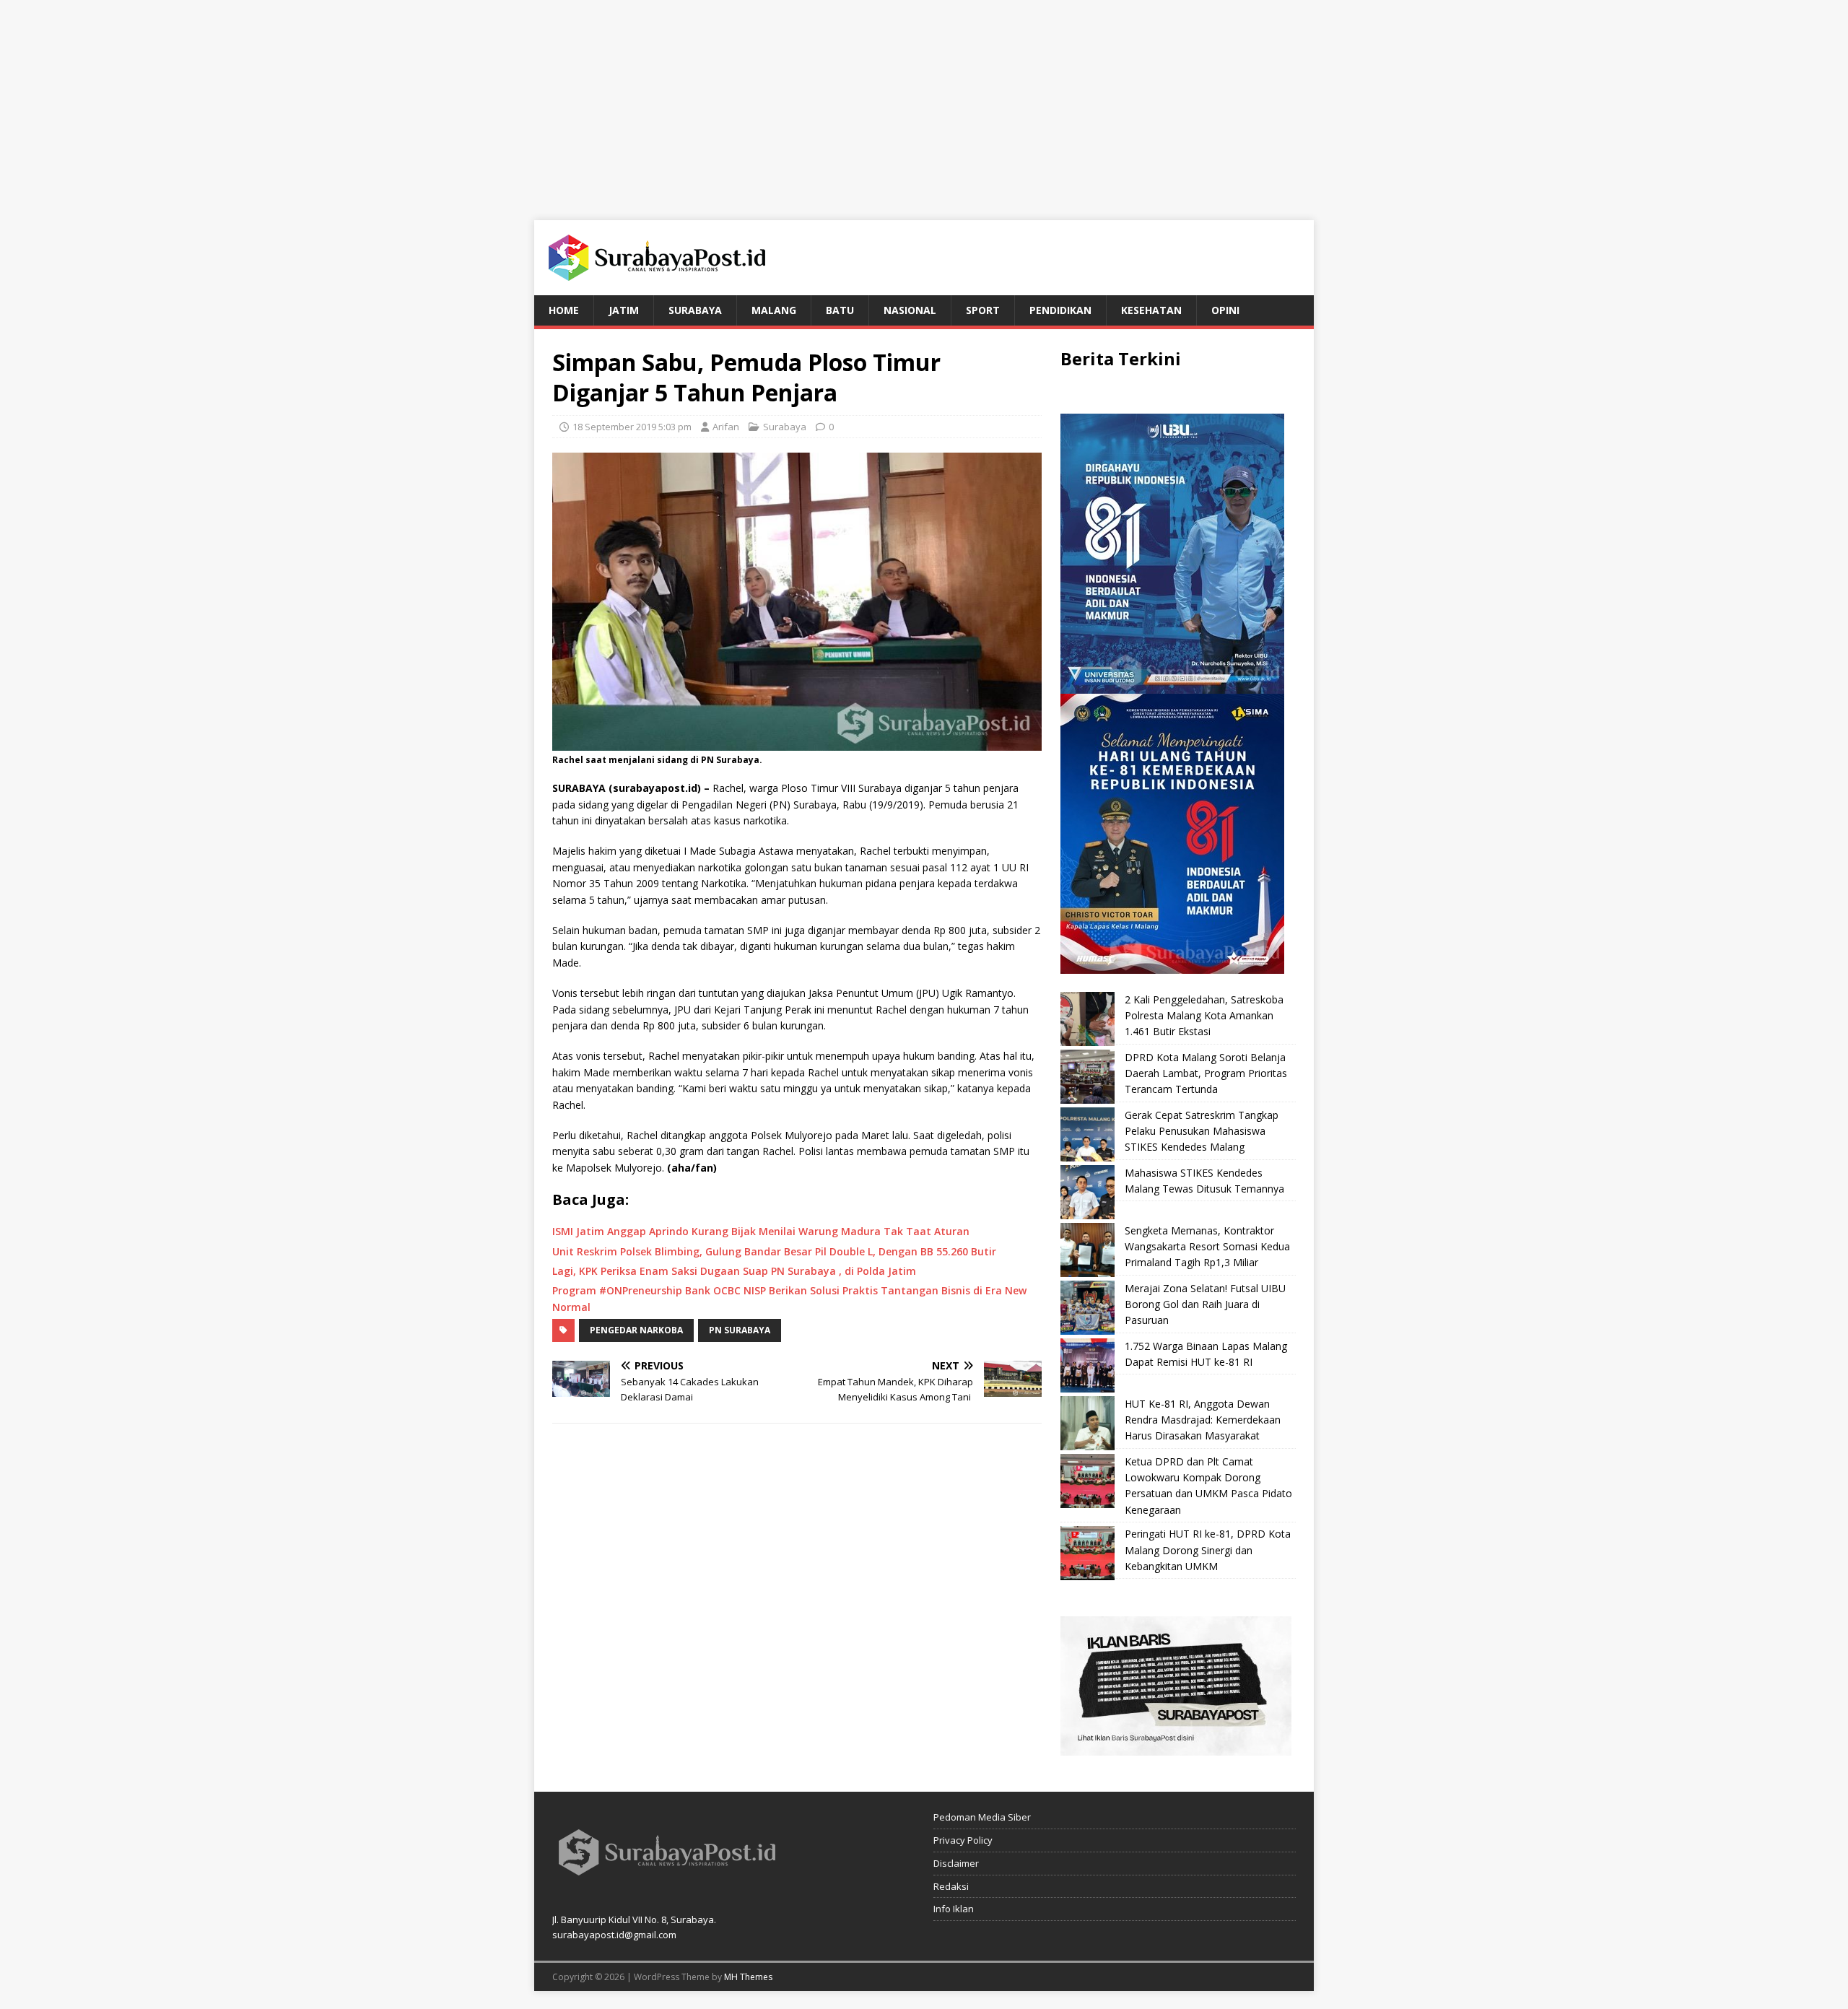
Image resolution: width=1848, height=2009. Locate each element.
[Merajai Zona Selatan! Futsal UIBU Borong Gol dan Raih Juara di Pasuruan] (1088, 1308)
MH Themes (748, 1977)
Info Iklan (954, 1909)
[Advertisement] (924, 101)
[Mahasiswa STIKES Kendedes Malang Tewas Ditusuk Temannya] (1088, 1192)
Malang (774, 310)
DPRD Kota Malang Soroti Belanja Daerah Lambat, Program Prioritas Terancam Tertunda (1206, 1073)
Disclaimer (956, 1863)
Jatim (624, 310)
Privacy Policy (963, 1840)
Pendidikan (1060, 310)
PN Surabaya (740, 1330)
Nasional (910, 310)
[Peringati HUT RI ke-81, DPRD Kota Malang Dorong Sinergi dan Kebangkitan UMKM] (1088, 1553)
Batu (840, 310)
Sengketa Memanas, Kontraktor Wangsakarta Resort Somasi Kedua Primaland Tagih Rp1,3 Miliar (1207, 1247)
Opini (1225, 310)
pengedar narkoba (636, 1330)
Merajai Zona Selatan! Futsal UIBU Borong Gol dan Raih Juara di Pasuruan (1205, 1304)
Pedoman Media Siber (982, 1817)
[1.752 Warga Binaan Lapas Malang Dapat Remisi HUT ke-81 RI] (1088, 1365)
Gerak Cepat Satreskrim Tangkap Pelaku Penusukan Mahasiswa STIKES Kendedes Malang (1202, 1131)
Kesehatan (1151, 310)
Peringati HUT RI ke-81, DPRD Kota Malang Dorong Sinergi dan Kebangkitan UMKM (1208, 1550)
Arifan (726, 427)
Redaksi (951, 1886)
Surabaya (695, 310)
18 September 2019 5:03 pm (632, 427)
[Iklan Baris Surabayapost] (1176, 1747)
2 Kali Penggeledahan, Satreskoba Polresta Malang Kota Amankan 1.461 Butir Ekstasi (1204, 1016)
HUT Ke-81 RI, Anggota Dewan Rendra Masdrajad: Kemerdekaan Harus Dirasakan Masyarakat (1203, 1420)
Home (564, 310)
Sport (983, 310)
